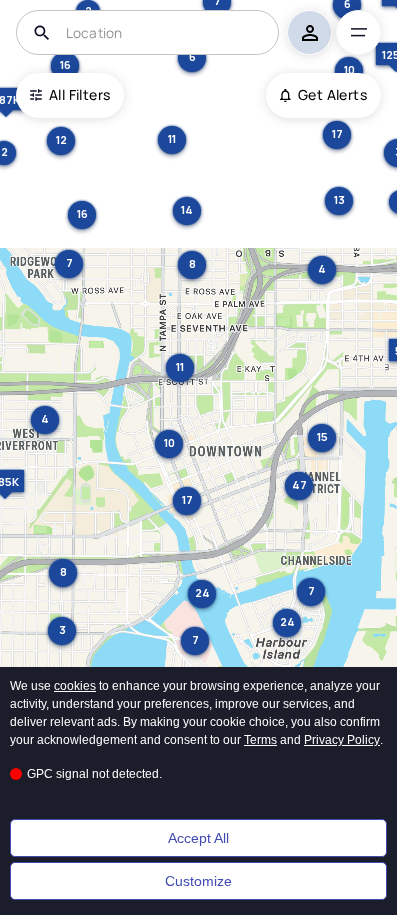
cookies (75, 686)
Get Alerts (332, 94)
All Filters (79, 94)
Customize (198, 881)
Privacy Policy (342, 740)
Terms (260, 740)
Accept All (198, 838)
